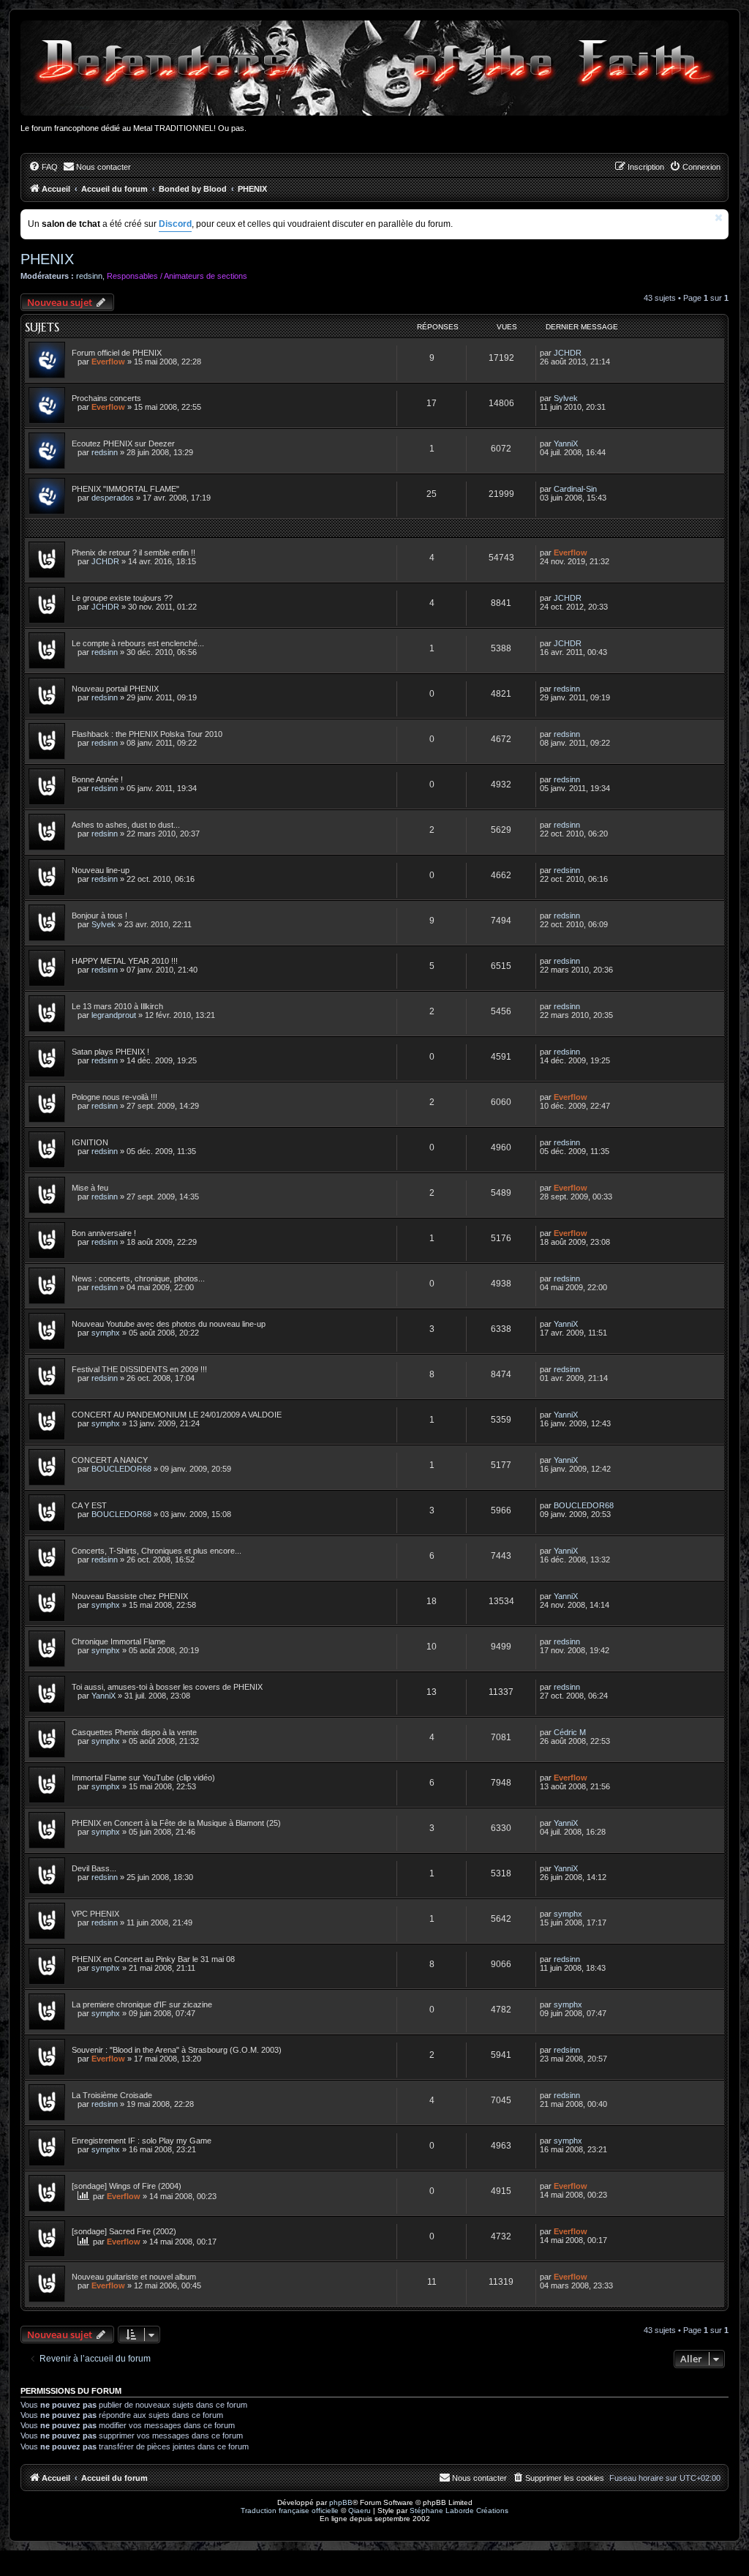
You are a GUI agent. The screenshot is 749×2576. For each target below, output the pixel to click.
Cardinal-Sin (575, 489)
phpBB (341, 2502)
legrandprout (114, 1015)
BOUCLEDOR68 (121, 1469)
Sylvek (566, 398)
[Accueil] (374, 68)
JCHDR (568, 353)
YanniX (566, 443)
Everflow (108, 362)
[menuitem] (43, 167)
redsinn (89, 276)
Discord (175, 224)
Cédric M (570, 1732)
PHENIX (47, 259)
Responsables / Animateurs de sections (177, 276)
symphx (106, 1333)
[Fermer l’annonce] (719, 218)
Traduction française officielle (290, 2511)
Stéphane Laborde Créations (459, 2511)
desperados (113, 498)
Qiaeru (360, 2511)
